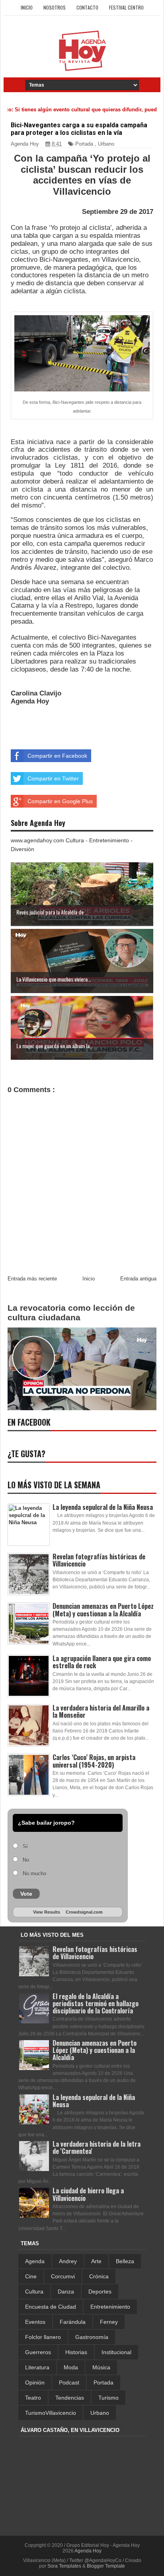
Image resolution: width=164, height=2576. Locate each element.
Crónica (99, 2276)
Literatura (37, 2367)
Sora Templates (64, 2566)
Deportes (100, 2292)
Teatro (33, 2398)
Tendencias (70, 2398)
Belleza (125, 2261)
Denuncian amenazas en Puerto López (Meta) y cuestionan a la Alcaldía (103, 1610)
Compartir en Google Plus (60, 801)
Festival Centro (126, 7)
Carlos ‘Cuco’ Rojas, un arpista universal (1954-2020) (94, 1761)
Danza (66, 2292)
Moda (71, 2367)
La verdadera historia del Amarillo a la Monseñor (101, 1711)
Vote (26, 1894)
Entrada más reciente (32, 1279)
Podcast (69, 2382)
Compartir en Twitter (53, 778)
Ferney (109, 2322)
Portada (84, 144)
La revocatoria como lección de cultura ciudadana (71, 1313)
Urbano (106, 144)
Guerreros (38, 2352)
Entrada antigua (138, 1279)
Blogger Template (106, 2566)
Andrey (68, 2261)
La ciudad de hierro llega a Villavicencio (88, 2194)
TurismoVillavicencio (51, 2413)
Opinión (35, 2382)
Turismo (108, 2398)
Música (101, 2367)
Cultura (34, 2292)
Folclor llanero (43, 2337)
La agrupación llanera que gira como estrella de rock (102, 1662)
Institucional (116, 2352)
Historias (76, 2352)
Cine (31, 2276)
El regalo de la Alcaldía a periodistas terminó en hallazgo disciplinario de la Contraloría (96, 2003)
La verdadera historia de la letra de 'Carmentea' (97, 2147)
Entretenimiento (110, 2307)
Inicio (27, 7)
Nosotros (55, 7)
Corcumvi (63, 2276)
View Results (47, 1912)
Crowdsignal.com (84, 1912)
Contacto (87, 7)
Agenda (35, 2261)
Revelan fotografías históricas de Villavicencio (99, 1560)
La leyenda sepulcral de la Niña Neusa (103, 1507)
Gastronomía (92, 2337)
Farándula (73, 2322)
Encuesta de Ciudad (51, 2307)
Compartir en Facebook (57, 756)
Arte (96, 2261)
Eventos (35, 2322)
